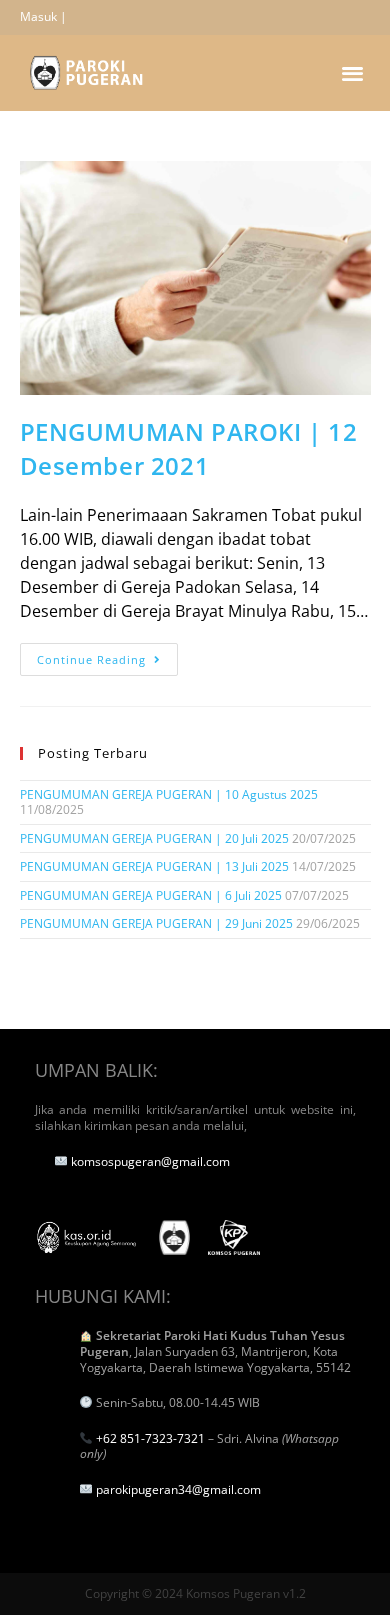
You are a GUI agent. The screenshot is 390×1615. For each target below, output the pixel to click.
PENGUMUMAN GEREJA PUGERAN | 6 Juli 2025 (151, 895)
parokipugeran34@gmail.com (178, 1489)
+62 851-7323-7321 (150, 1438)
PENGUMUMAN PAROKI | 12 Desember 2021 (189, 448)
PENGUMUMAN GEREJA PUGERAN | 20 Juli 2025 (154, 838)
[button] (353, 72)
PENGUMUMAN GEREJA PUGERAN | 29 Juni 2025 (156, 923)
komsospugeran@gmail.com (150, 1161)
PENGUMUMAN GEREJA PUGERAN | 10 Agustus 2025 (169, 794)
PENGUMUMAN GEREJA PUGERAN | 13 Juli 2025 (154, 866)
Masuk (38, 16)
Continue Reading (107, 655)
